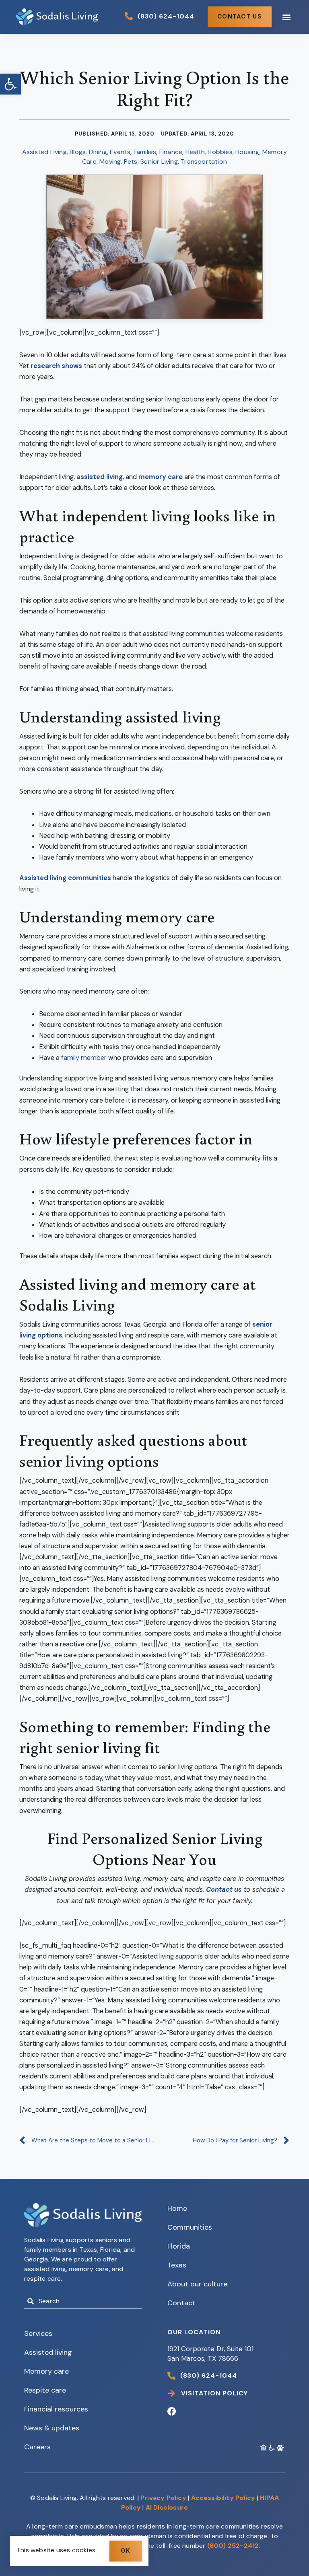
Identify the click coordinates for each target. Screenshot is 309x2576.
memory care (161, 477)
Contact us (224, 1890)
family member (84, 1058)
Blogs (78, 152)
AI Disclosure (167, 2507)
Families (145, 152)
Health (195, 152)
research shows (56, 366)
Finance (171, 152)
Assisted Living (44, 152)
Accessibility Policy (223, 2498)
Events (120, 152)
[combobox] (83, 2301)
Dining (98, 152)
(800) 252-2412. (234, 2546)
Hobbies (220, 152)
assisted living (100, 477)
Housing (247, 152)
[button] (10, 84)
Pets (131, 162)
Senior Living (159, 162)
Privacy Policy (163, 2498)
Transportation (204, 162)
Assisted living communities (65, 878)
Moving (110, 162)
